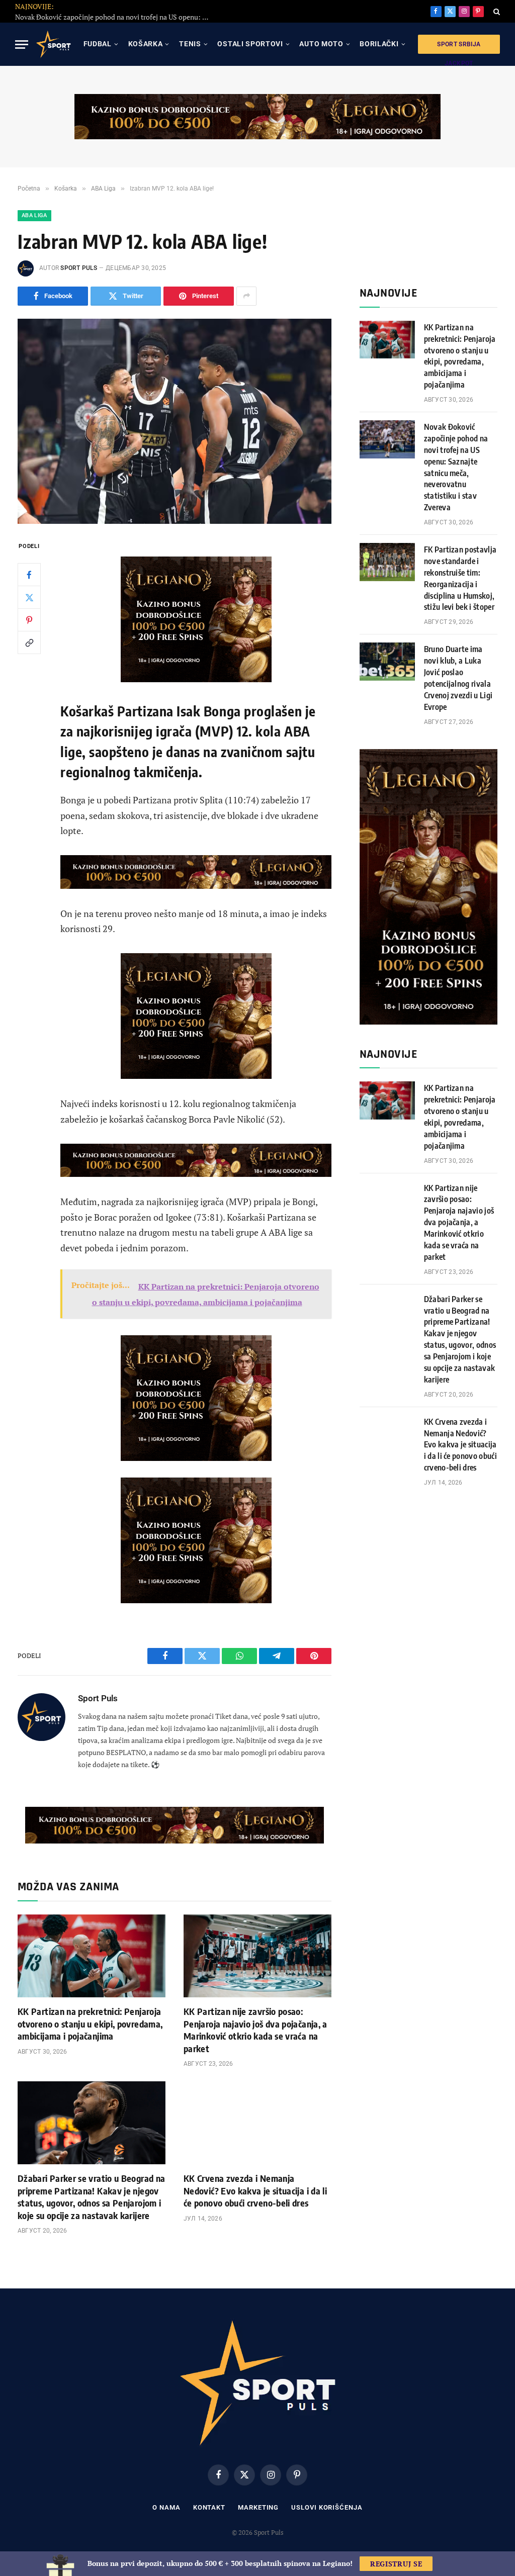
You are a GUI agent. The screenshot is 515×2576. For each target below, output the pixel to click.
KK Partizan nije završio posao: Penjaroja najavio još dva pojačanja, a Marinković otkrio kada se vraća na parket (255, 2030)
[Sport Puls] (53, 44)
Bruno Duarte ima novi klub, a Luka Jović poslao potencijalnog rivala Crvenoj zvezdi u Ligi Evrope (458, 678)
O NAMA (166, 2507)
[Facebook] (29, 575)
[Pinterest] (29, 620)
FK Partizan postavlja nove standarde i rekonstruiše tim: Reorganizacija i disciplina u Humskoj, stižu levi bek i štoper (159, 12)
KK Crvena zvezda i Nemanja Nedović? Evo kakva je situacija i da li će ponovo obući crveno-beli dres (255, 2190)
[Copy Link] (29, 642)
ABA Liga (34, 215)
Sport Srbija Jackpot (459, 47)
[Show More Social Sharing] (246, 296)
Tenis (190, 44)
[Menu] (22, 44)
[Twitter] (29, 597)
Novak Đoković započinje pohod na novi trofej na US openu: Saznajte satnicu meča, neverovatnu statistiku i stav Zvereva (456, 467)
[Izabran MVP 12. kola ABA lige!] (175, 421)
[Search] (496, 11)
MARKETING (258, 2507)
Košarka (146, 44)
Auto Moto (321, 44)
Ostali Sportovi (250, 44)
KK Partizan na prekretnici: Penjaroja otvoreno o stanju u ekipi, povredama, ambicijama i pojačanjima (90, 2023)
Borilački (379, 44)
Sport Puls (78, 268)
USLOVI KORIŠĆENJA (327, 2507)
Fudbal (98, 44)
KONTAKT (209, 2507)
